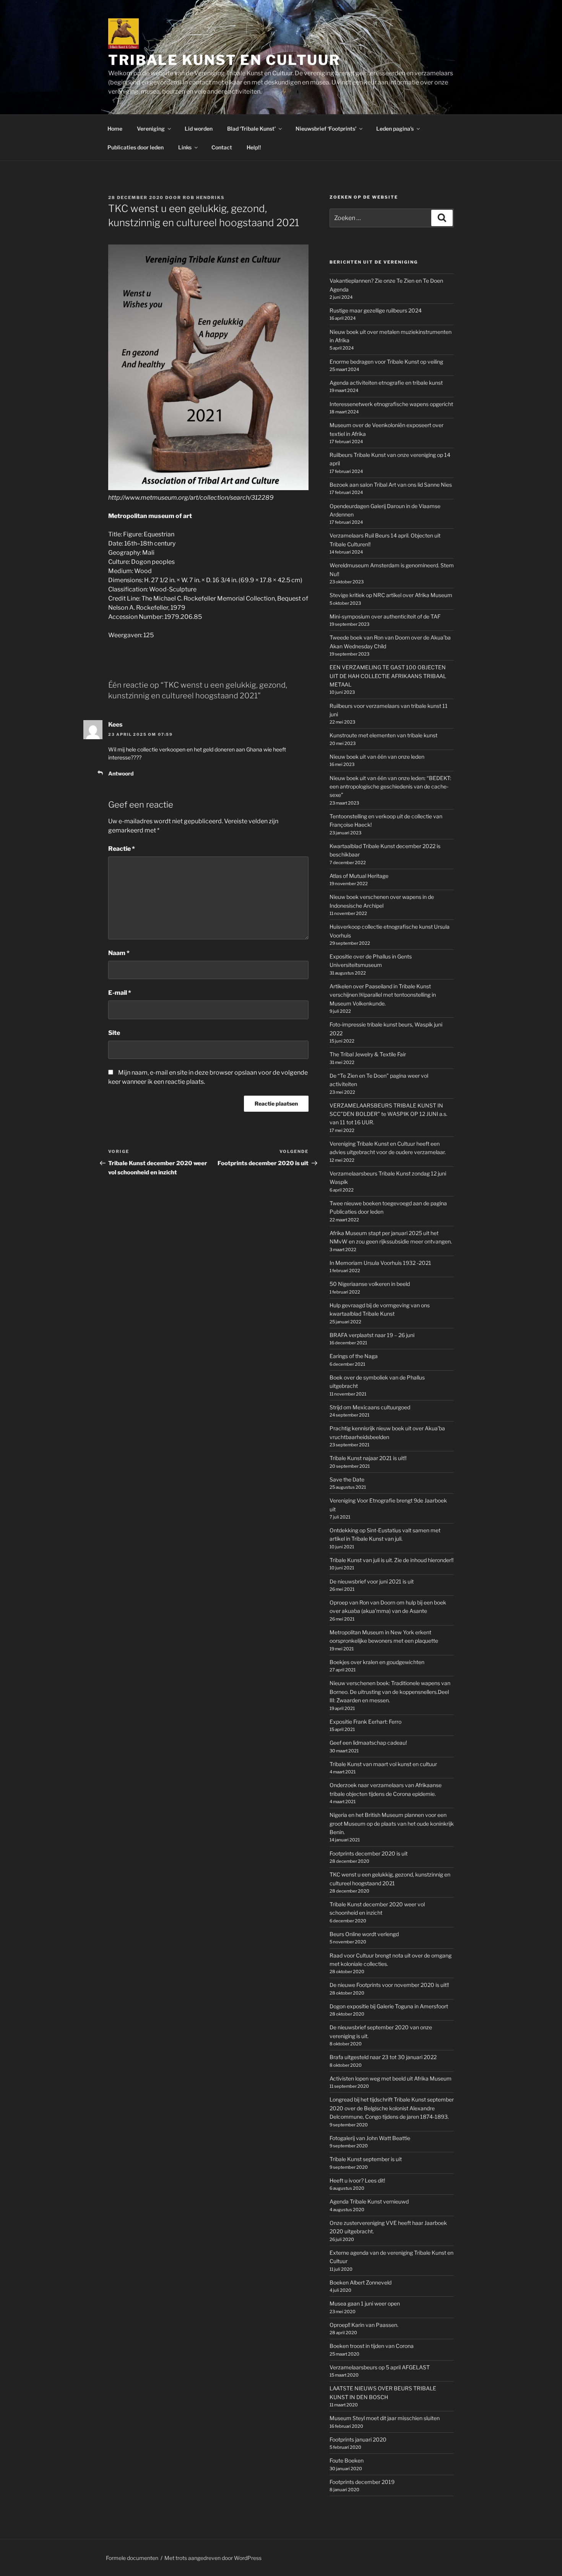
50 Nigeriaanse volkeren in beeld (370, 1284)
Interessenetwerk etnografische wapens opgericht (391, 404)
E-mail (120, 993)
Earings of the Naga (354, 1356)
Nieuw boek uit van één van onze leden (377, 757)
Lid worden (199, 129)
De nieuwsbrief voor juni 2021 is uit (372, 1581)
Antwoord (121, 773)
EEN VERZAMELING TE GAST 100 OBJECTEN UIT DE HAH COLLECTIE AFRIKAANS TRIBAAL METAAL (388, 676)
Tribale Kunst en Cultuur (224, 60)
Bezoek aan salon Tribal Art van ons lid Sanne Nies (391, 485)
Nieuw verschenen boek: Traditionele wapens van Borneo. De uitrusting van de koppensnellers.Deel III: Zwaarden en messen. (390, 1692)
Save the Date (347, 1479)
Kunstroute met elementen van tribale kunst (383, 735)
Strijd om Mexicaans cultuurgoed (370, 1407)
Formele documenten (132, 2558)
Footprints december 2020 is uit (369, 1853)
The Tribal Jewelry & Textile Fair (368, 1054)
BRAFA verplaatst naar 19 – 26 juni (372, 1335)
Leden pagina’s (395, 129)
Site (114, 1033)
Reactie (122, 849)
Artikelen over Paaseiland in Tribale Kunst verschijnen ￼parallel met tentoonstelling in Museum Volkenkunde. (383, 995)
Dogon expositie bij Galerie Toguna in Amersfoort (389, 2006)
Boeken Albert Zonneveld (361, 2282)
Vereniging (151, 129)
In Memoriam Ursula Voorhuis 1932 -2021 (380, 1263)
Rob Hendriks (204, 198)
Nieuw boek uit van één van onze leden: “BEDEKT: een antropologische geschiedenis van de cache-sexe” (390, 787)
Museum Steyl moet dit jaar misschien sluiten (385, 2418)
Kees (115, 725)
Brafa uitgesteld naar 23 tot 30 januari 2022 (383, 2057)
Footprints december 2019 (362, 2482)
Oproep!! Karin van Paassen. (364, 2325)
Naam (119, 953)
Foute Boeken (347, 2460)
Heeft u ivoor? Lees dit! (357, 2180)
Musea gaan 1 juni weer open (365, 2303)
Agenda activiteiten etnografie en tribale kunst (386, 383)
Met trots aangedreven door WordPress (213, 2558)
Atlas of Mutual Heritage (359, 876)
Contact (222, 147)
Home (115, 129)
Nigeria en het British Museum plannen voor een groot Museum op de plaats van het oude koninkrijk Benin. (392, 1823)
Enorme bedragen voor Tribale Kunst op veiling (386, 362)
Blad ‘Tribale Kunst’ (251, 129)
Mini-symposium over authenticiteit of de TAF (385, 616)
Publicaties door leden (136, 147)
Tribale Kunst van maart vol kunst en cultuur (383, 1764)
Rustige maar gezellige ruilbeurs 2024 (376, 310)
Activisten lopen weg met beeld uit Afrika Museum (391, 2078)
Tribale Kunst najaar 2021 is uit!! (368, 1458)
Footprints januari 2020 (358, 2439)
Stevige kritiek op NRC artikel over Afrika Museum (391, 595)
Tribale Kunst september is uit (366, 2159)
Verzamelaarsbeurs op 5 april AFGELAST (380, 2367)
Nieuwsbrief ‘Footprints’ (326, 129)
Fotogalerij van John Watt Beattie (370, 2138)
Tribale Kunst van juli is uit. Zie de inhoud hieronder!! (391, 1560)
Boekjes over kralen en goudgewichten (377, 1662)
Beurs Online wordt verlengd (364, 1934)
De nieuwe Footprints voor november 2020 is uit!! (389, 1985)
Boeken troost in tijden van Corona (372, 2346)
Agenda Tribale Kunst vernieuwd (369, 2201)
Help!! (254, 147)
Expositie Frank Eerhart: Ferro (365, 1722)
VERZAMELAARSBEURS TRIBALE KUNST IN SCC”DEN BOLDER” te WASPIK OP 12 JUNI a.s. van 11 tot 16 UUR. (388, 1114)
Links (185, 147)
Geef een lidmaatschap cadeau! (368, 1743)
